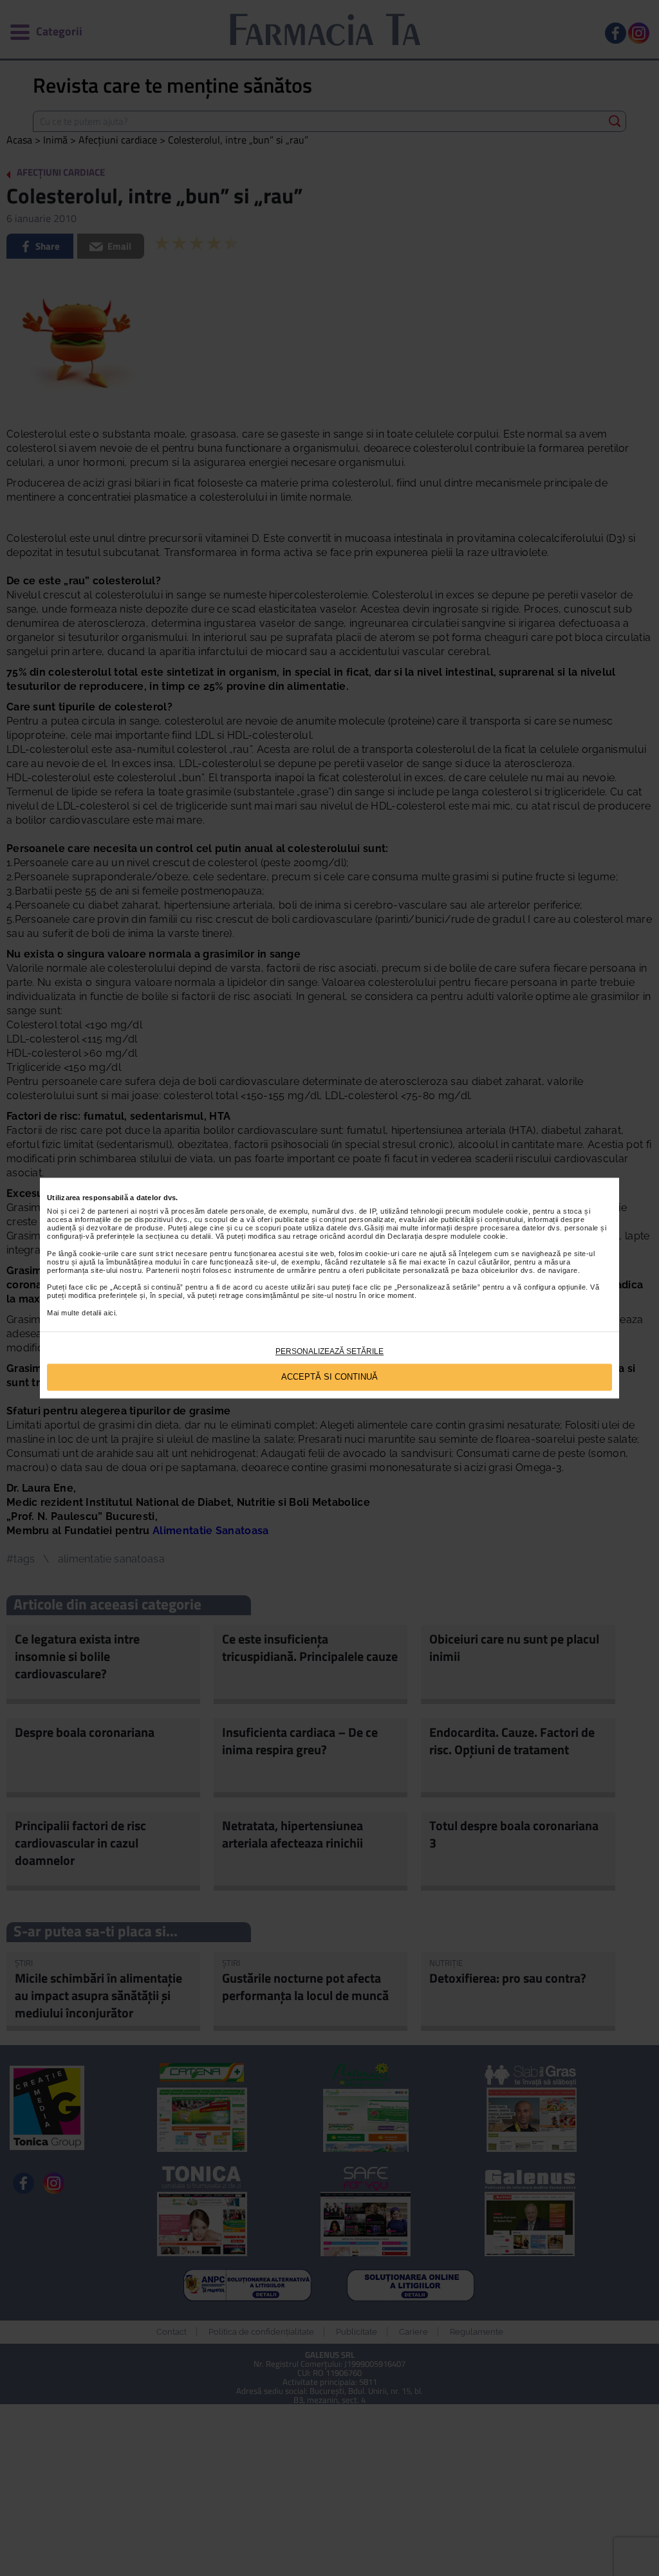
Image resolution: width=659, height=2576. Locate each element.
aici (109, 1313)
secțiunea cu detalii (178, 1236)
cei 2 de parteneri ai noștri (114, 1211)
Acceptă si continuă (329, 1377)
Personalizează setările (329, 1351)
